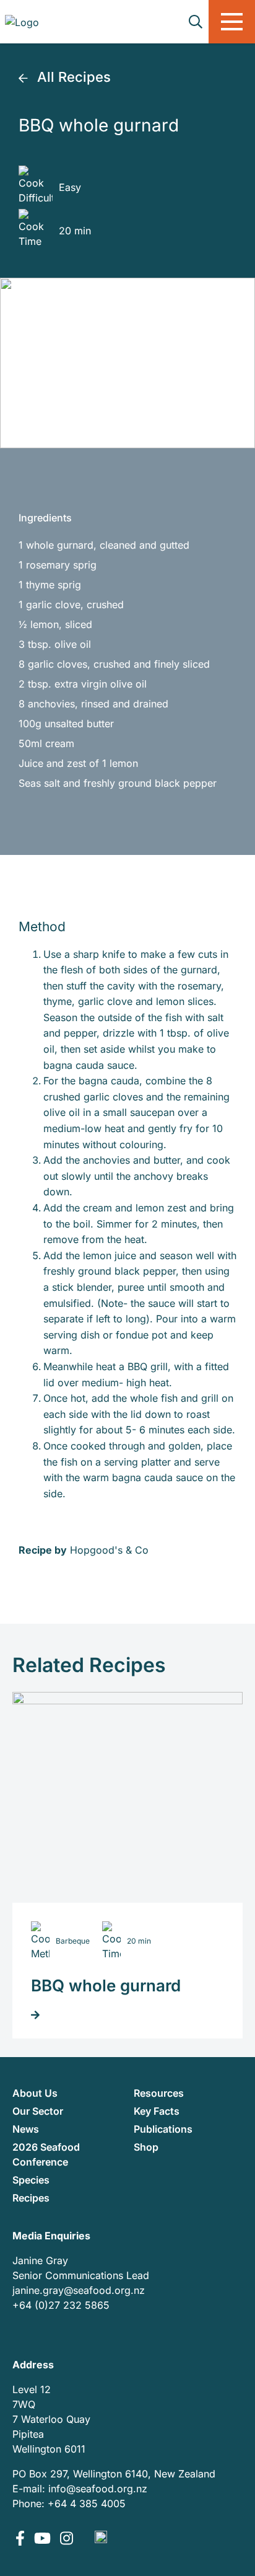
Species (31, 2180)
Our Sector (38, 2111)
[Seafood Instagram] (67, 2539)
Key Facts (157, 2111)
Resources (159, 2093)
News (26, 2129)
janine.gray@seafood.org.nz (79, 2290)
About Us (35, 2093)
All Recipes (72, 77)
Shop (146, 2147)
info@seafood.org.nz (98, 2489)
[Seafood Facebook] (22, 2539)
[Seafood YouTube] (44, 2539)
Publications (163, 2129)
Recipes (31, 2198)
